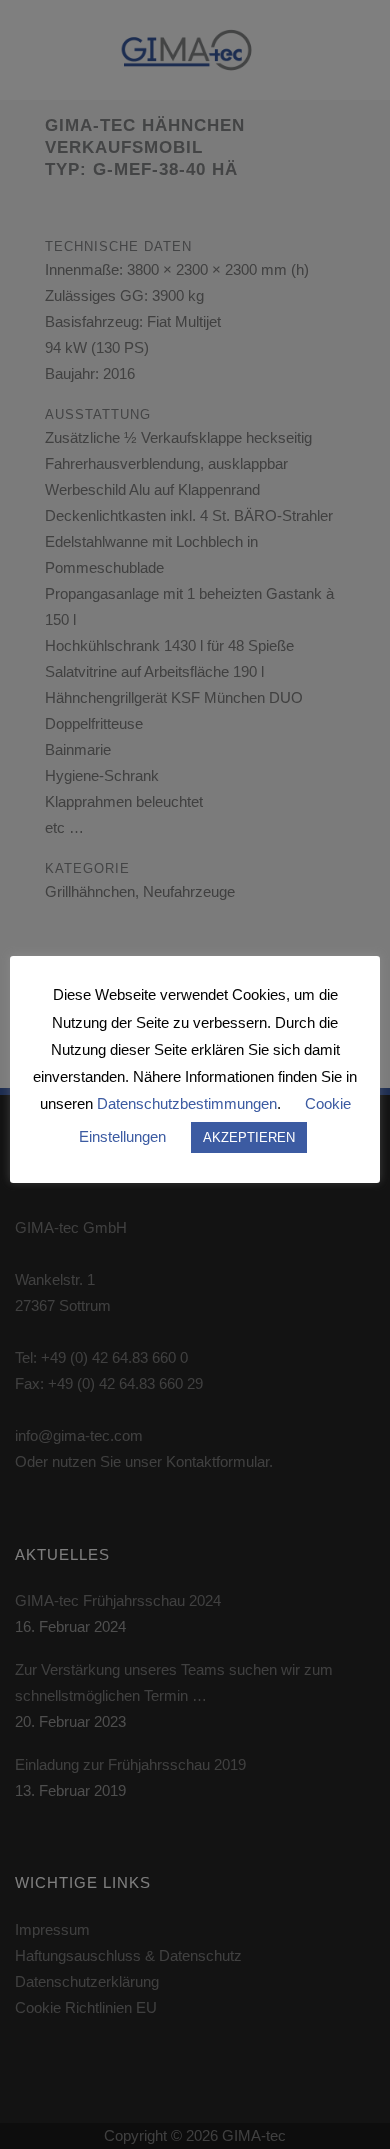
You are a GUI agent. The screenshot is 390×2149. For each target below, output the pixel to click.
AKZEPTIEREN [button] (249, 1137)
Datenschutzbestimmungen (187, 1103)
